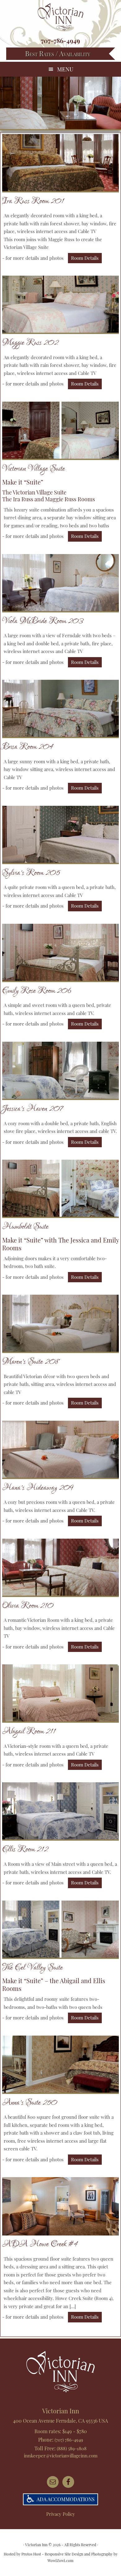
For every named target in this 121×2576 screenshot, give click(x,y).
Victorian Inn (60, 17)
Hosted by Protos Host (22, 2554)
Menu (65, 69)
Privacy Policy (61, 2514)
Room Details (85, 258)
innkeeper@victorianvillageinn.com (61, 2456)
